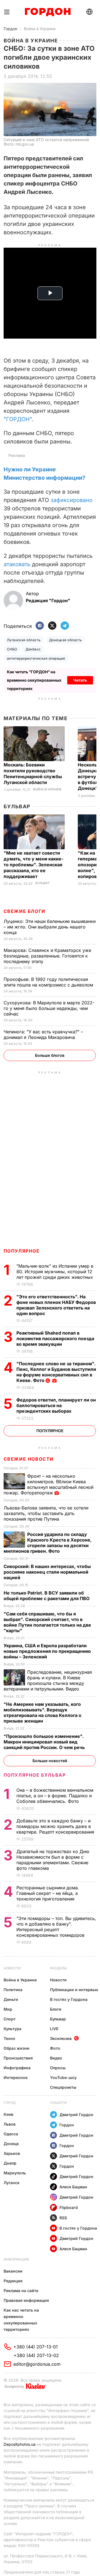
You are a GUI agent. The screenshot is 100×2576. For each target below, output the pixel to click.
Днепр (10, 2163)
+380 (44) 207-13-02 (36, 2355)
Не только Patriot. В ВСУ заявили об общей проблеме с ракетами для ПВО (47, 1596)
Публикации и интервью (74, 1990)
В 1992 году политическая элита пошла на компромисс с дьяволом (49, 982)
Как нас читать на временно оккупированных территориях (21, 2320)
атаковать (17, 564)
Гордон (10, 29)
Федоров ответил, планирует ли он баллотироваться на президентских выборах (56, 1405)
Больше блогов (50, 1055)
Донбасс (33, 649)
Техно (9, 2038)
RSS (63, 2218)
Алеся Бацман (73, 2187)
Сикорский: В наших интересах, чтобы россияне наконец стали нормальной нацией (47, 1572)
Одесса (11, 2134)
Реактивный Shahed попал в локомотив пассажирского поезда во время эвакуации (55, 1338)
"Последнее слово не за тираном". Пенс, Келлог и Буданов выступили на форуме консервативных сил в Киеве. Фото (56, 1372)
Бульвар (17, 806)
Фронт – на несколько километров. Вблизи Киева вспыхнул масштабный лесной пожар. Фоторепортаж (48, 1484)
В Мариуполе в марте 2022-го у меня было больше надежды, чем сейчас (49, 1008)
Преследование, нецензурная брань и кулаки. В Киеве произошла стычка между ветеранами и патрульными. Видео (48, 1680)
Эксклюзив (61, 2038)
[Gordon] (48, 12)
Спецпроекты (63, 2087)
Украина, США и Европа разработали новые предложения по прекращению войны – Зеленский (47, 1651)
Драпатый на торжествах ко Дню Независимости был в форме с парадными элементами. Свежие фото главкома (53, 1860)
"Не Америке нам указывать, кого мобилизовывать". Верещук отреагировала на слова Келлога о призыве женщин (42, 1712)
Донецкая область (66, 640)
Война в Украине (40, 29)
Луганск (12, 2183)
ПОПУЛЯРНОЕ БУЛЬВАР (35, 1775)
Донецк (11, 2144)
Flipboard (69, 2207)
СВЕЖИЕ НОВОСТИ (29, 1459)
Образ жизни (17, 2048)
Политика (13, 1990)
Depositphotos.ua (20, 2444)
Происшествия (18, 2058)
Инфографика (17, 2068)
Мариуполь (15, 2173)
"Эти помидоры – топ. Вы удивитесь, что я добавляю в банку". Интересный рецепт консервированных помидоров (56, 1927)
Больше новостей (50, 1761)
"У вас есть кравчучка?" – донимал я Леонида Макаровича (43, 1034)
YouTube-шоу (63, 2077)
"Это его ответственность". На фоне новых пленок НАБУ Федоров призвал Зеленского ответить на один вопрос (56, 1305)
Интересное (16, 2077)
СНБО (12, 649)
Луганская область (24, 640)
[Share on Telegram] (65, 626)
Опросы (58, 2068)
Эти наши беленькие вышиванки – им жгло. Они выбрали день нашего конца (50, 927)
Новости (12, 1968)
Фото (55, 2048)
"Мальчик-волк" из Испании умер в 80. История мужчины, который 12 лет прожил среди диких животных (55, 1272)
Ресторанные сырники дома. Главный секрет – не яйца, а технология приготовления (48, 1893)
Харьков (12, 2153)
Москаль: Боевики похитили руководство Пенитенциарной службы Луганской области (33, 774)
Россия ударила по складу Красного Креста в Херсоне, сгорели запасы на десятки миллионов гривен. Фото (48, 1543)
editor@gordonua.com (37, 2364)
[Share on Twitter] (52, 626)
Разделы (58, 1968)
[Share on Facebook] (40, 626)
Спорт (10, 2019)
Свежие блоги (24, 911)
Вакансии (13, 2271)
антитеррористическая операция (36, 658)
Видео (56, 2058)
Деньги (11, 1999)
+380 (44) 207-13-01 (36, 2347)
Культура (12, 2029)
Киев (8, 2114)
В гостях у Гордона (69, 1999)
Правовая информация (26, 2300)
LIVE (54, 2029)
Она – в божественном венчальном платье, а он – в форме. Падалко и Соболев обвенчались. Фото (55, 1796)
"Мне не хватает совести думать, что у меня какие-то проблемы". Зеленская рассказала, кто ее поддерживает (33, 865)
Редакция (13, 2281)
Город (10, 2103)
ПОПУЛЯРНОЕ (22, 1251)
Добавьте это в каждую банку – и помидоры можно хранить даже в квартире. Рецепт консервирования (56, 1826)
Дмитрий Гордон (76, 2115)
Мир (8, 2009)
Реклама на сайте (21, 2291)
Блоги (56, 2009)
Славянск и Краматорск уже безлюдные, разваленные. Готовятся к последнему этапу (47, 956)
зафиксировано (72, 500)
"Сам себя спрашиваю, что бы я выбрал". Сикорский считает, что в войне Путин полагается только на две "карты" (47, 1622)
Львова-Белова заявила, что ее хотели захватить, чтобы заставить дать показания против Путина (46, 1513)
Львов (10, 2124)
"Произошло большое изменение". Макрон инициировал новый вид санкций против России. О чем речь (45, 1742)
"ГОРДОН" (18, 419)
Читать (80, 680)
